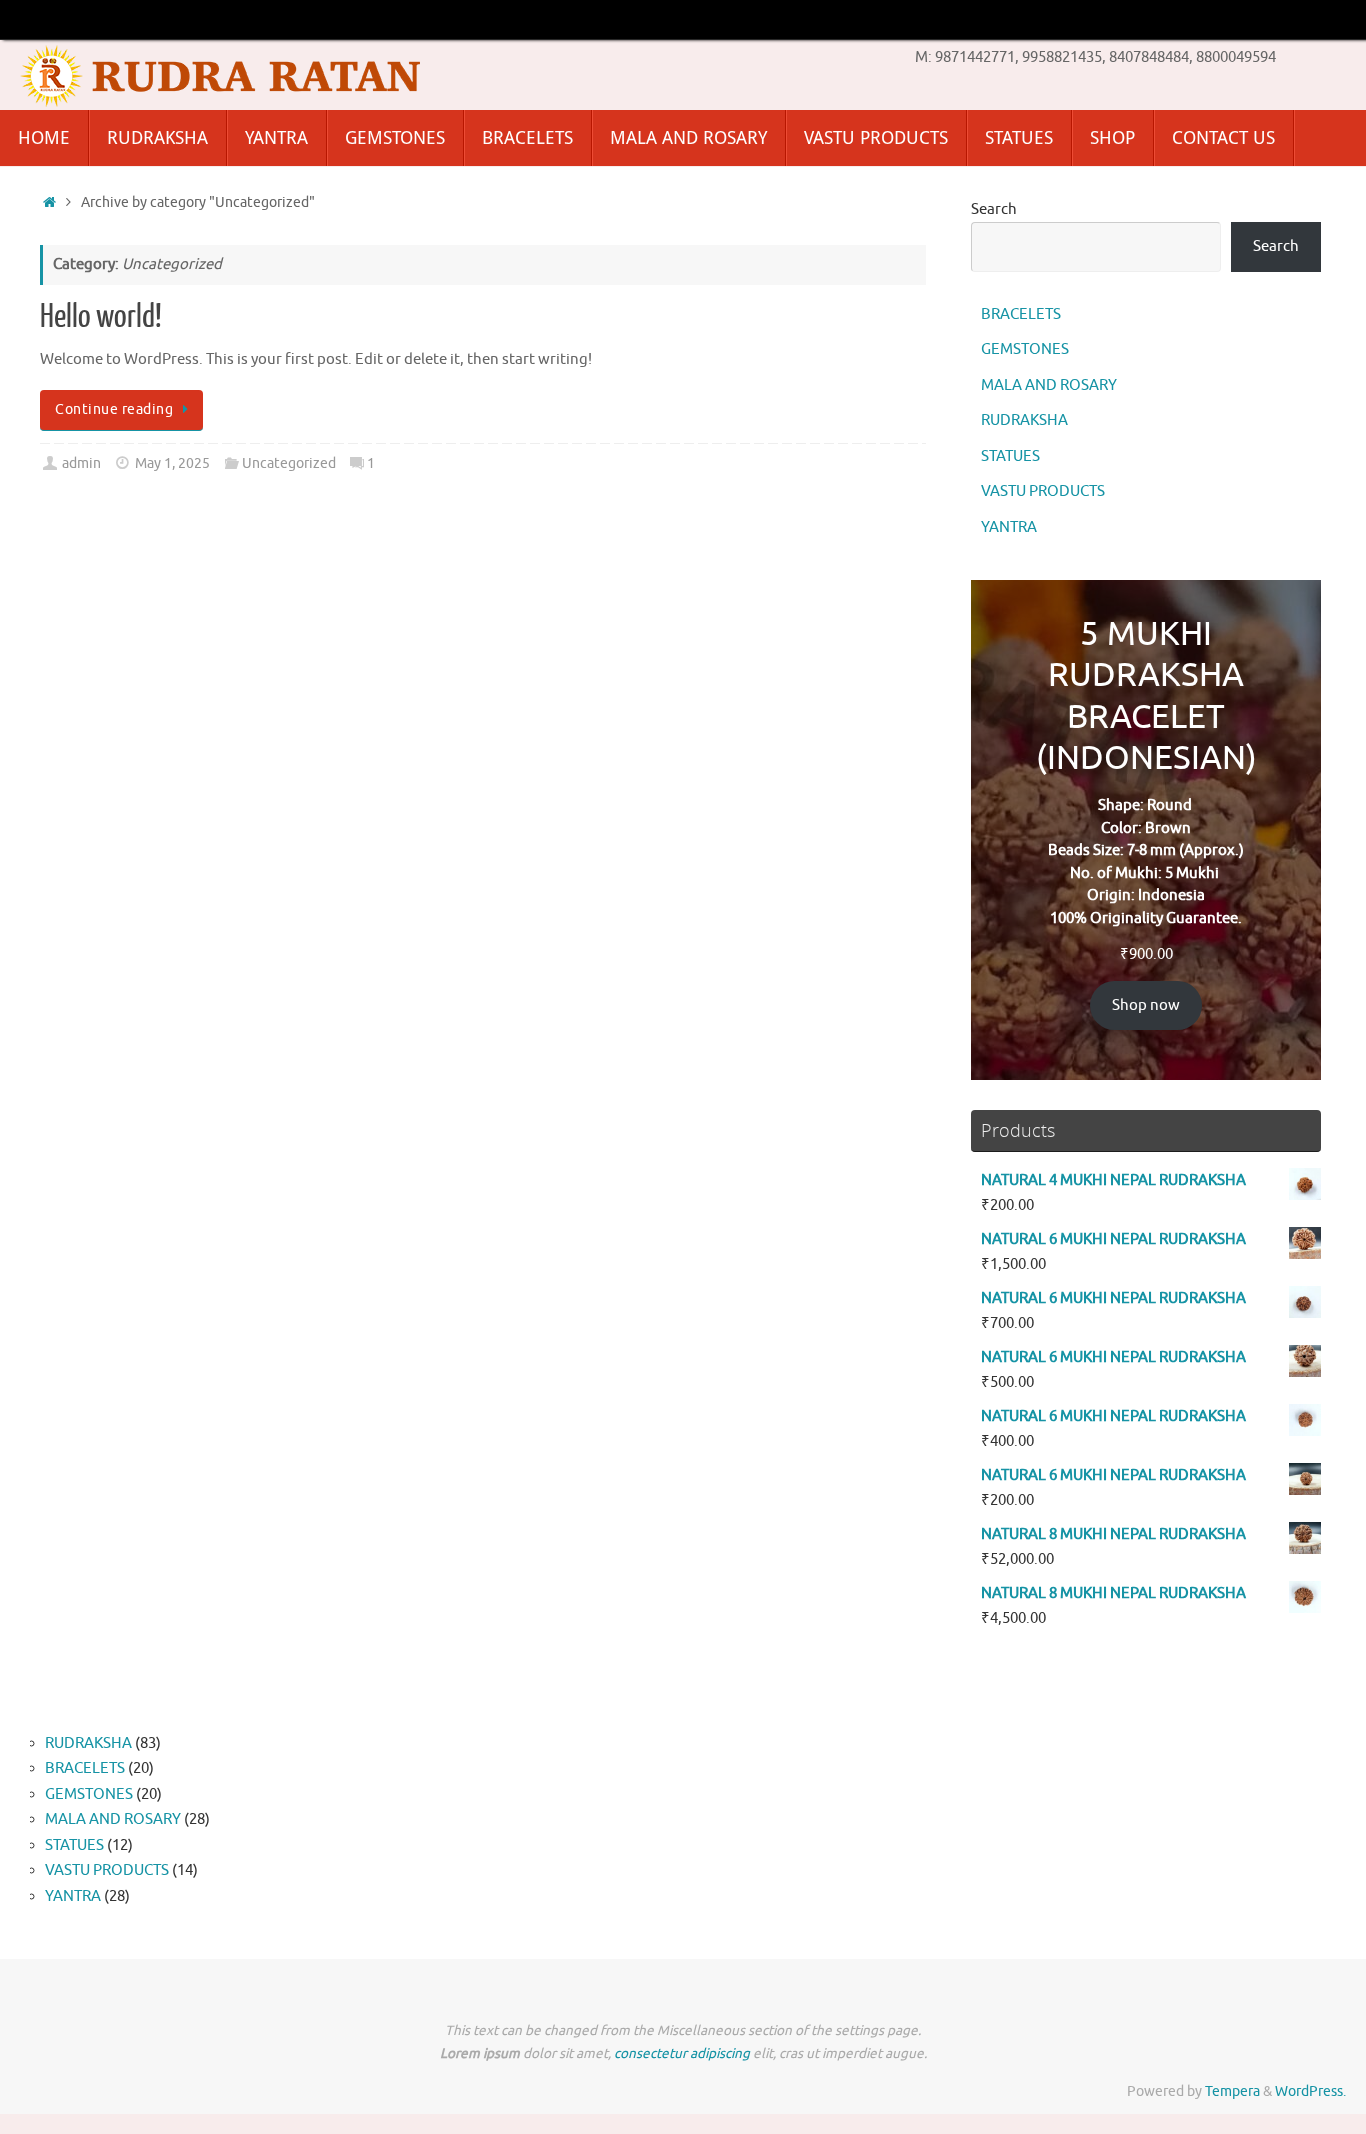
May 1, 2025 (172, 463)
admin (81, 463)
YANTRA (1009, 527)
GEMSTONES (1025, 349)
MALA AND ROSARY (1049, 385)
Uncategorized (289, 463)
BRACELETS (1021, 314)
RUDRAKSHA (1024, 420)
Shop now (1146, 1005)
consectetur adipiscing (682, 2053)
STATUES (1010, 456)
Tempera (1232, 2091)
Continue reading (114, 409)
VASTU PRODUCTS (1043, 491)
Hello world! (101, 317)
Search (994, 209)
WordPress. (1310, 2091)
